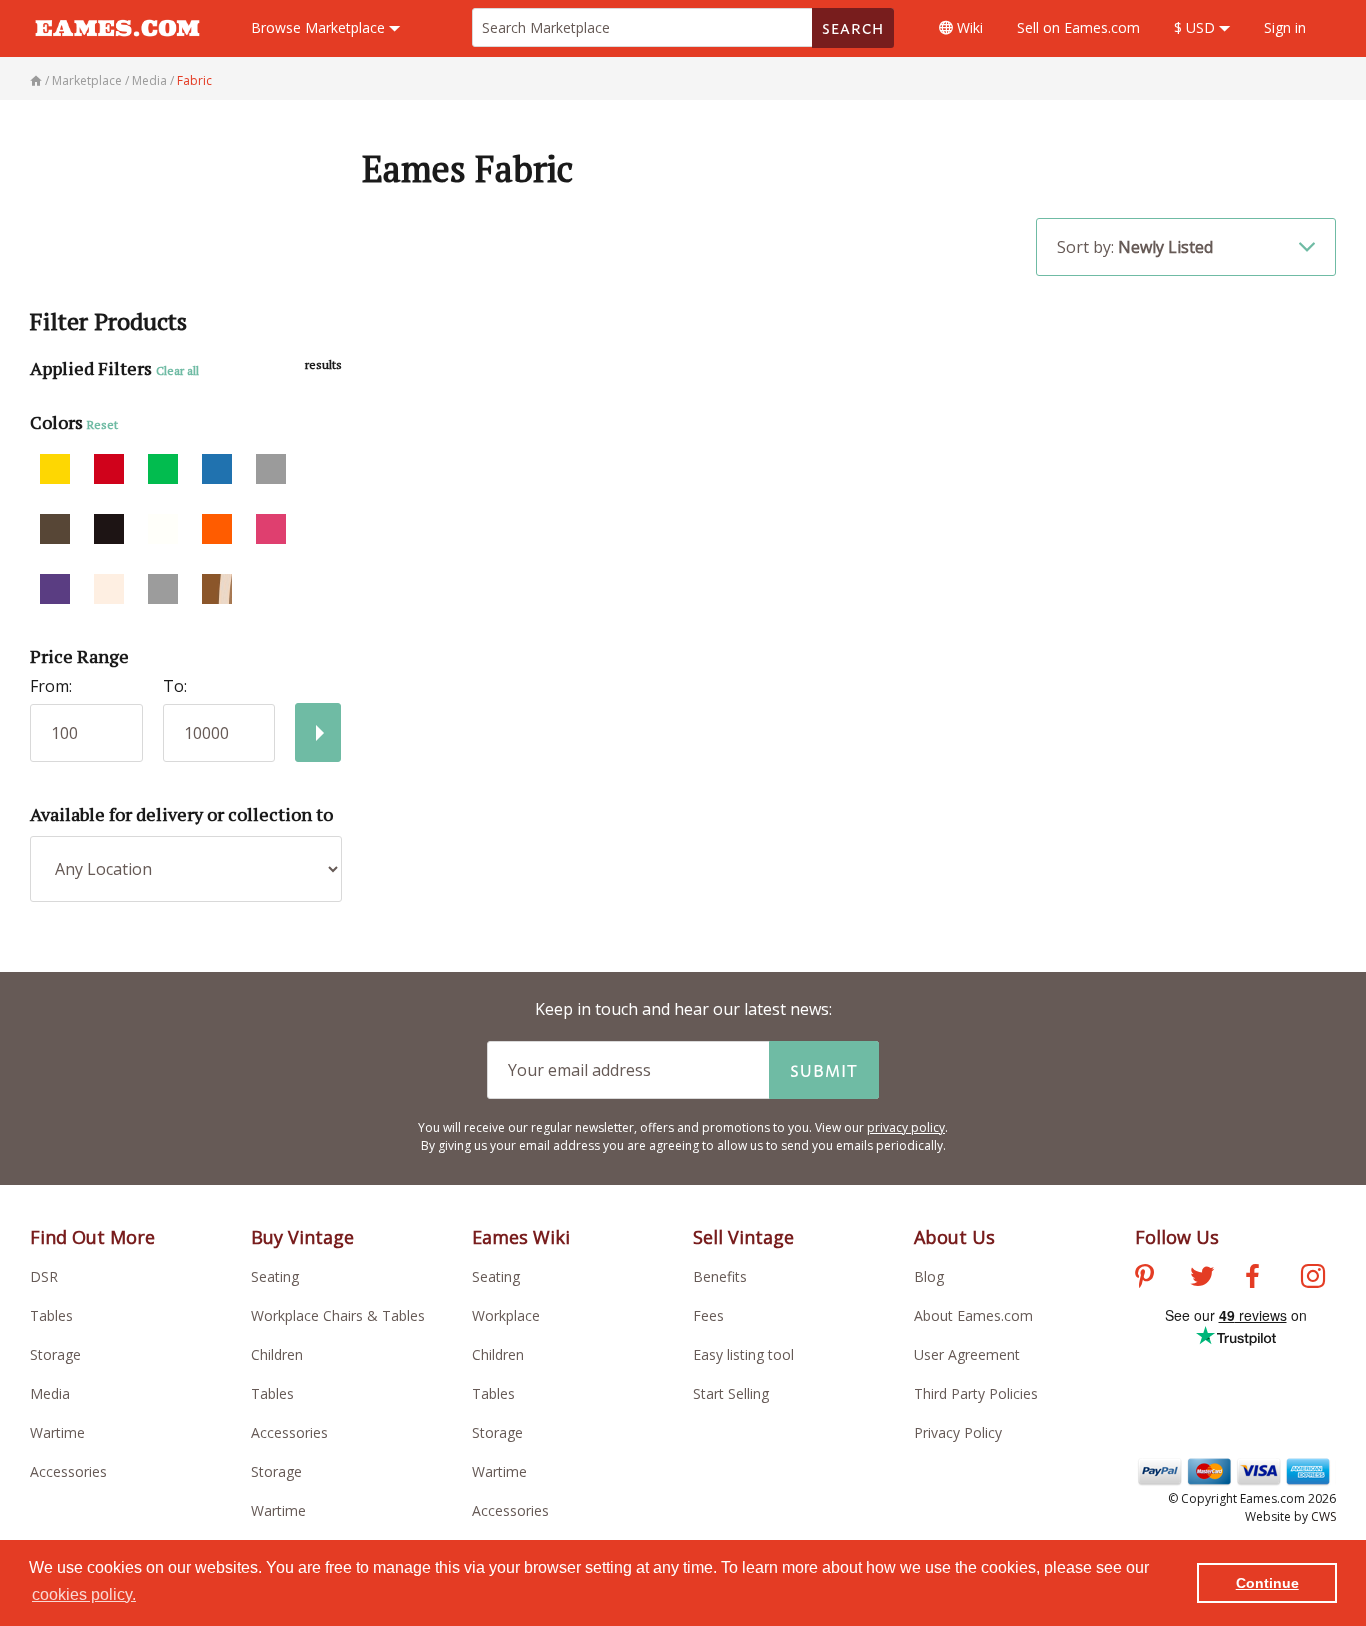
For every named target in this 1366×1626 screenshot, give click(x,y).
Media (50, 1393)
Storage (55, 1354)
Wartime (57, 1432)
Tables (51, 1315)
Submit (824, 1070)
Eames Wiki (521, 1237)
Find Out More (92, 1237)
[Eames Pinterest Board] (1144, 1279)
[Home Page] (37, 80)
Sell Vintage (743, 1237)
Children (277, 1354)
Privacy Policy (958, 1432)
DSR (44, 1276)
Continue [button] (1267, 1583)
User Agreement (967, 1354)
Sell (1078, 27)
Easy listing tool (743, 1354)
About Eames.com (973, 1315)
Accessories (68, 1471)
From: (51, 686)
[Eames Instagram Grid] (1313, 1279)
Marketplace (320, 27)
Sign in (1285, 27)
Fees (708, 1315)
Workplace (506, 1315)
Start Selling (731, 1393)
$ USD (1196, 27)
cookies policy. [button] (84, 1594)
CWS (1323, 1516)
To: (175, 686)
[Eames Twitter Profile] (1202, 1279)
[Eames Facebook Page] (1252, 1279)
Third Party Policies (976, 1393)
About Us (954, 1237)
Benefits (720, 1276)
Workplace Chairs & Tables (338, 1315)
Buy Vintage (302, 1237)
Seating (275, 1276)
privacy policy (906, 1127)
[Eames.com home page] (117, 46)
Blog (929, 1276)
